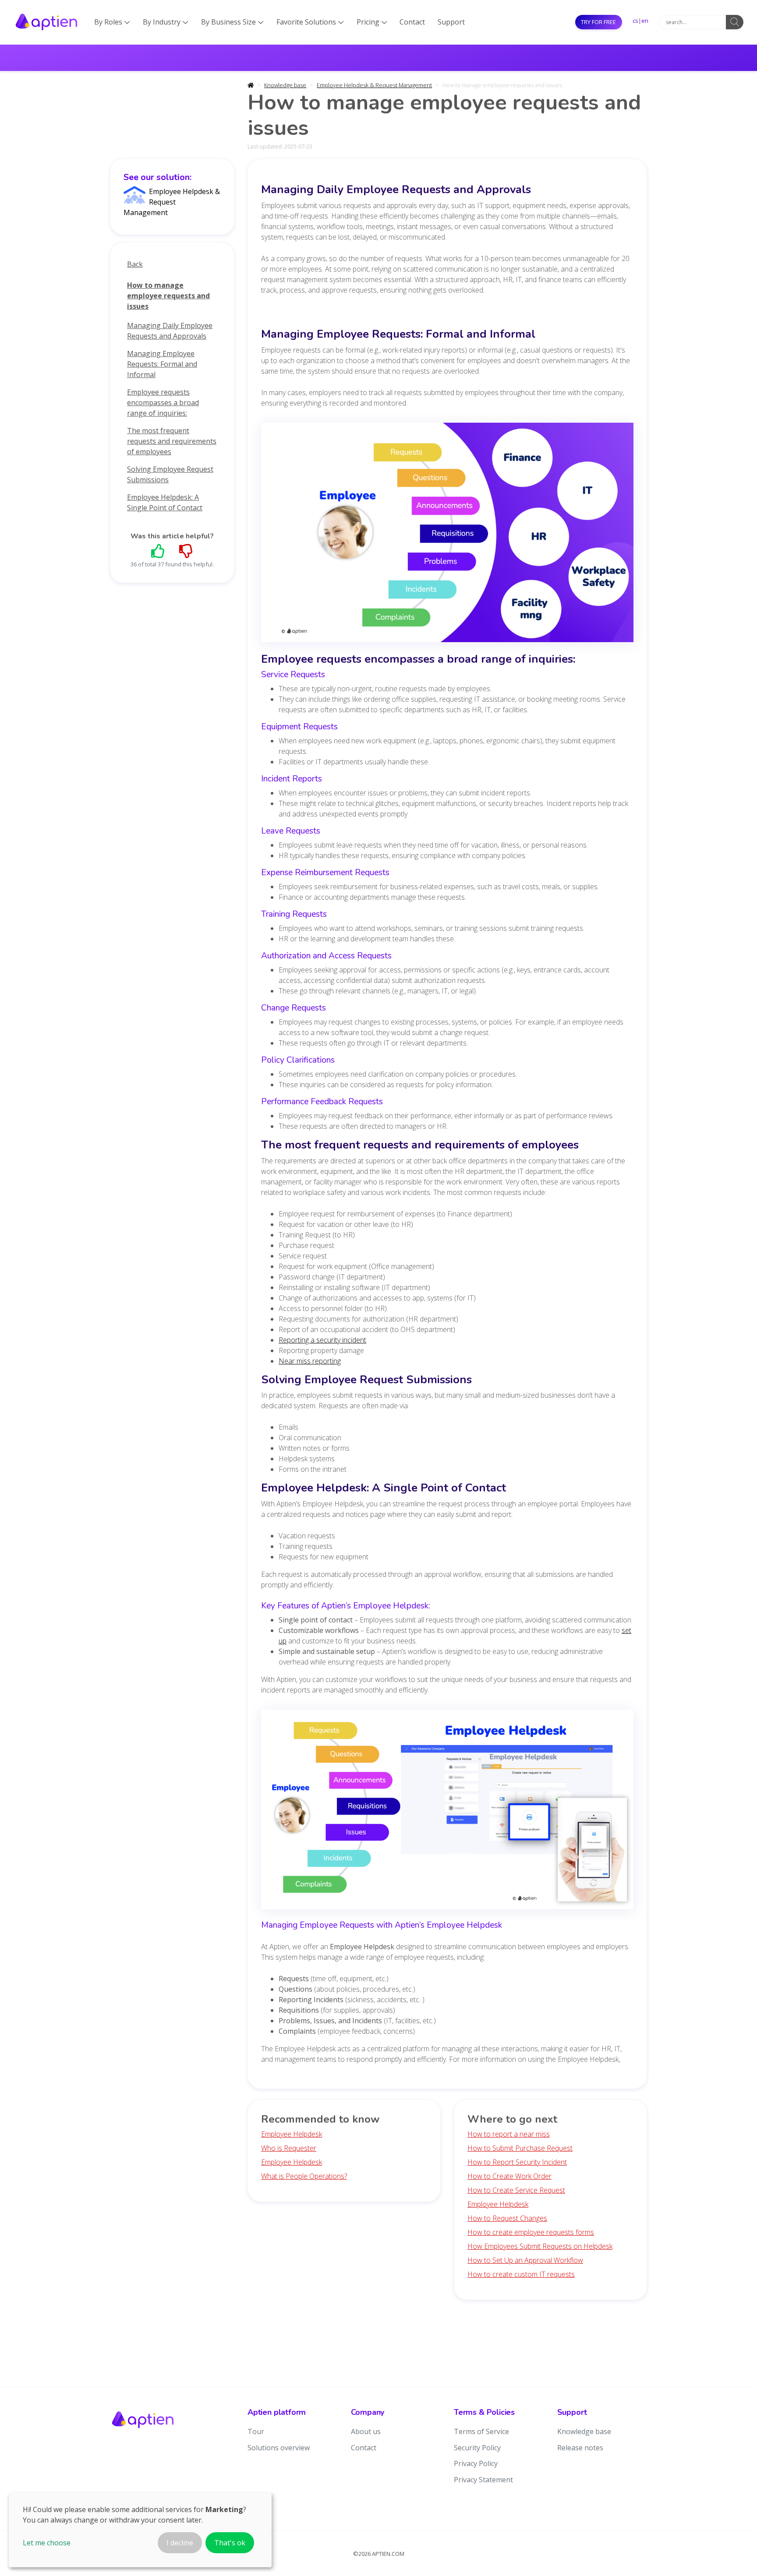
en (645, 21)
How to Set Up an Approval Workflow (525, 2260)
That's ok (230, 2543)
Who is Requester (289, 2148)
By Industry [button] (166, 22)
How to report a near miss (509, 2134)
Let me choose (47, 2543)
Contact (412, 22)
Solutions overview (279, 2448)
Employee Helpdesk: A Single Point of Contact (165, 502)
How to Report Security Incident (517, 2162)
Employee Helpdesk (292, 2134)
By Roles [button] (112, 22)
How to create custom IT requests (521, 2274)
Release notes (580, 2448)
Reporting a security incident (322, 1340)
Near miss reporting (310, 1361)
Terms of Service (481, 2431)
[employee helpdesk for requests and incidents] (447, 1812)
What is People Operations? (304, 2176)
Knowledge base (285, 85)
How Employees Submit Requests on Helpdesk (540, 2246)
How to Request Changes (507, 2218)
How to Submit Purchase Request (520, 2148)
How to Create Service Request (516, 2190)
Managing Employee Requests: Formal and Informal (162, 364)
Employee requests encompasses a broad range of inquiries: (163, 403)
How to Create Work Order (509, 2176)
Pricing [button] (372, 22)
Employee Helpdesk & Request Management (374, 85)
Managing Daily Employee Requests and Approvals (170, 331)
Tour (256, 2431)
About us (366, 2431)
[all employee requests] (447, 535)
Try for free (598, 22)
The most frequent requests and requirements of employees (172, 441)
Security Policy (477, 2448)
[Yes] (158, 551)
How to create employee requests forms (531, 2232)
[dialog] (140, 2530)
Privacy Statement (483, 2480)
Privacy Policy (476, 2463)
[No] (186, 551)
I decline (180, 2543)
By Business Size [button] (232, 22)
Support (451, 22)
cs (635, 21)
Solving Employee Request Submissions (170, 474)
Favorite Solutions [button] (310, 22)
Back (135, 264)
